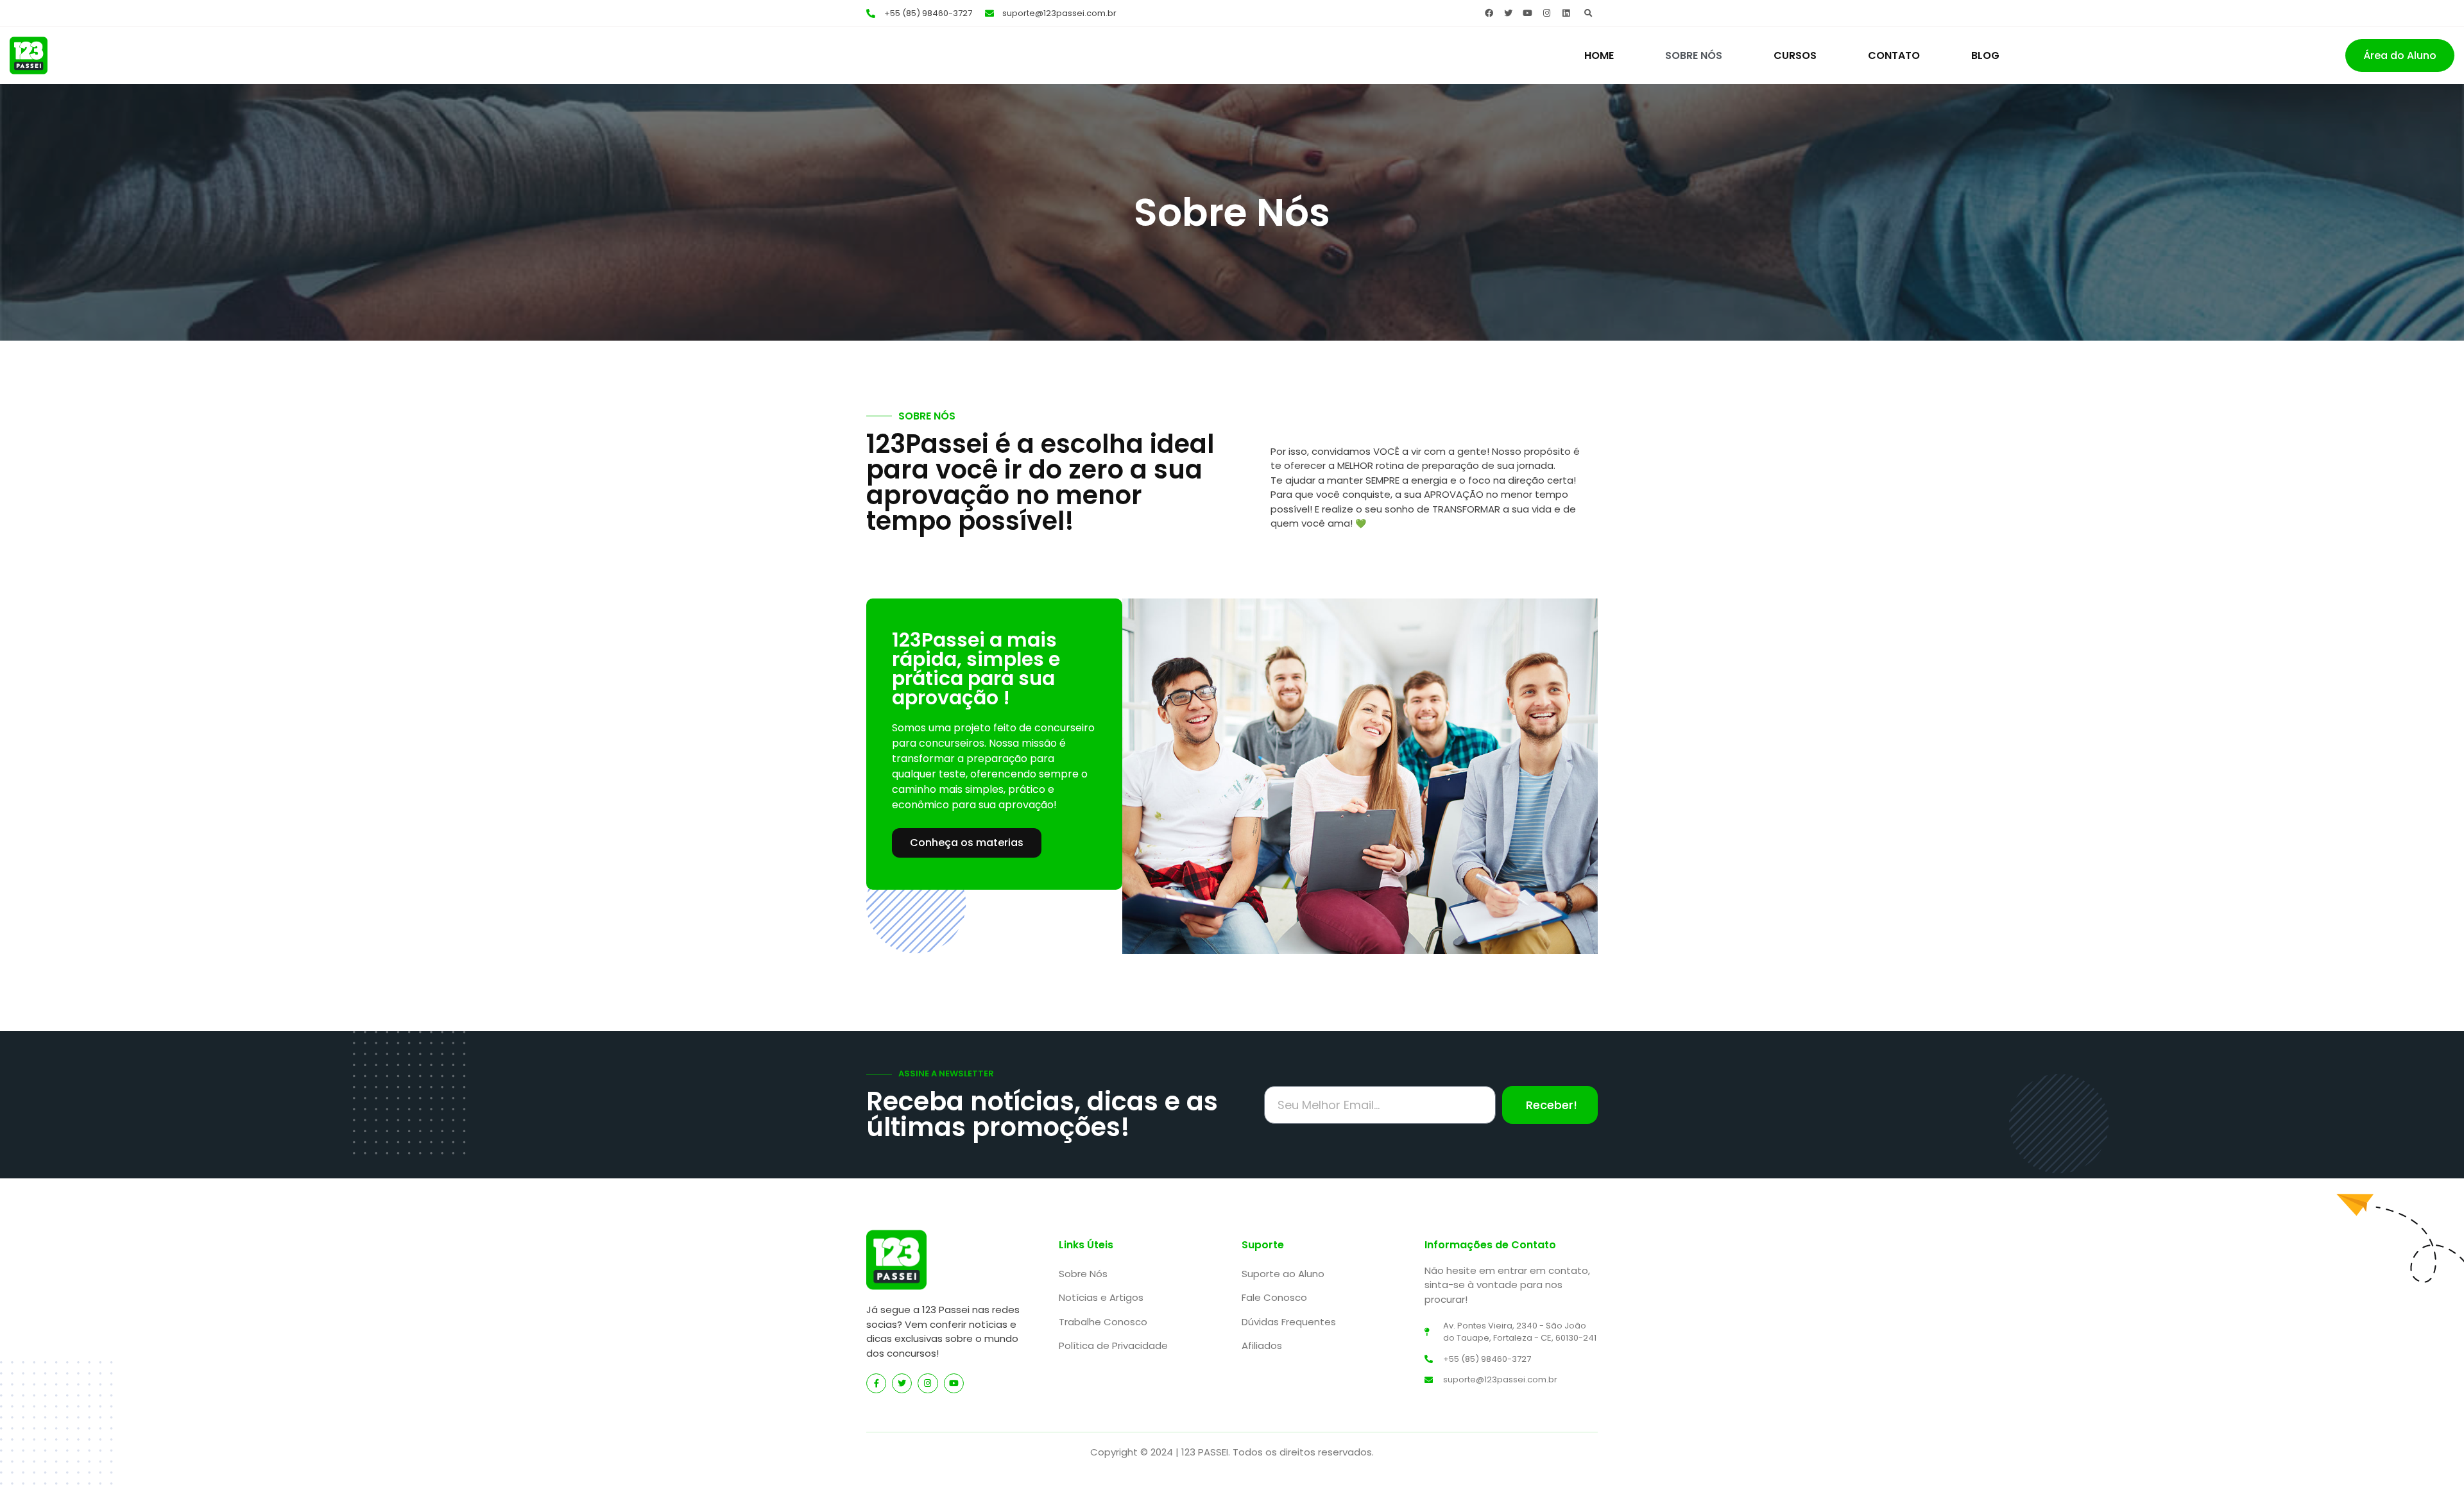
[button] (1588, 13)
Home (1599, 55)
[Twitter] (1508, 13)
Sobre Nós (1694, 55)
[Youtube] (1527, 13)
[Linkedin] (1566, 13)
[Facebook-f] (876, 1383)
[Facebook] (1489, 13)
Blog (1985, 55)
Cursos (1795, 55)
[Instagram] (1546, 13)
